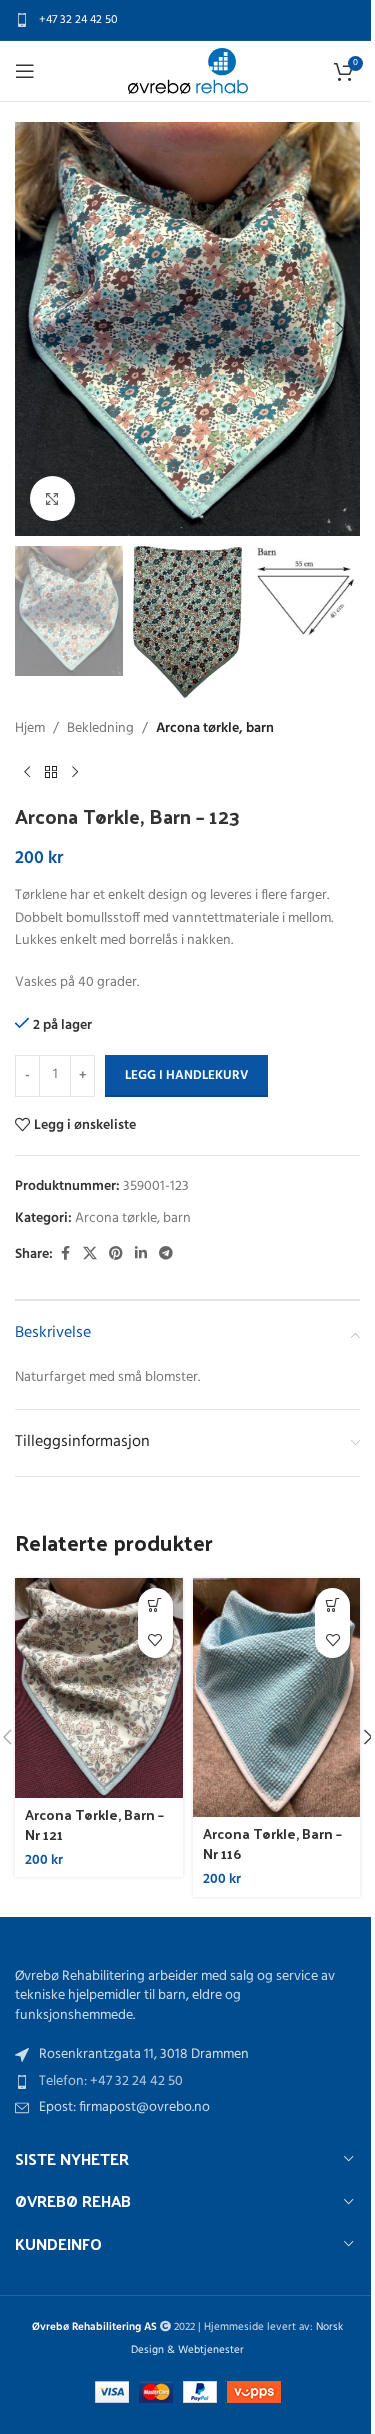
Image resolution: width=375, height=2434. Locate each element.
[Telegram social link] (166, 1254)
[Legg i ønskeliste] (155, 1640)
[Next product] (75, 772)
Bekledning (100, 729)
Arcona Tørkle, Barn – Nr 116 (272, 1843)
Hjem (30, 729)
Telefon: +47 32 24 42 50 (111, 2081)
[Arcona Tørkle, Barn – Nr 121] (99, 1688)
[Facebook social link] (65, 1254)
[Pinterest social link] (116, 1254)
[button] (35, 329)
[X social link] (90, 1254)
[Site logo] (188, 71)
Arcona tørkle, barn (215, 729)
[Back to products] (51, 772)
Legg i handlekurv (186, 1075)
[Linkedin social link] (141, 1254)
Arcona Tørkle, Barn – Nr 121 (94, 1824)
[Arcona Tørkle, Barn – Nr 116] (277, 1697)
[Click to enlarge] (52, 498)
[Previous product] (27, 772)
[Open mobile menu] (25, 71)
